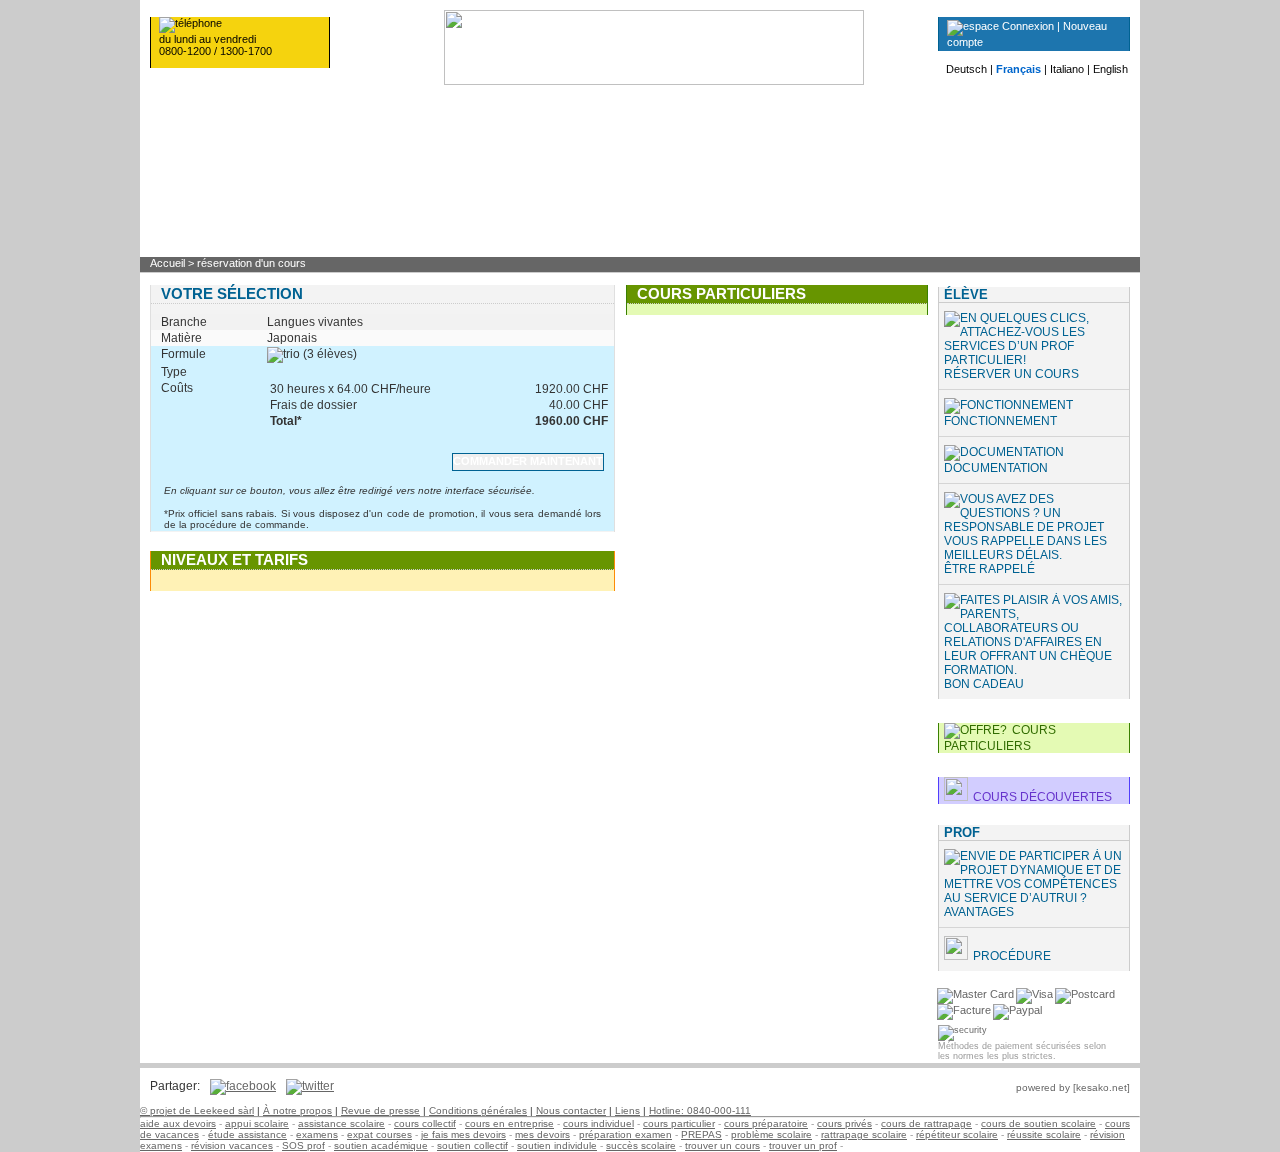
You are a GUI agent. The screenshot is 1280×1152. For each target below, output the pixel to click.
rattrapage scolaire (864, 1134)
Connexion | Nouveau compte (1027, 34)
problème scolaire (771, 1134)
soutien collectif (472, 1145)
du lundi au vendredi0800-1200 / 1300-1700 (215, 45)
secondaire (352, 93)
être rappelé (989, 569)
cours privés (844, 1123)
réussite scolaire (1044, 1134)
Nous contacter (571, 1110)
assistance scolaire (341, 1123)
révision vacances (232, 1145)
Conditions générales (478, 1110)
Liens (627, 1110)
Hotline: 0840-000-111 (700, 1110)
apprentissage (494, 93)
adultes (920, 93)
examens (317, 1134)
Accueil (167, 263)
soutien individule (557, 1145)
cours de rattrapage (926, 1123)
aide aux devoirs (178, 1123)
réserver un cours (1011, 374)
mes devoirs (542, 1134)
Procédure (1012, 956)
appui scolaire (257, 1123)
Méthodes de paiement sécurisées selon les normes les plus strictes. (1022, 1051)
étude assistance (247, 1134)
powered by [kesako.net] (1073, 1087)
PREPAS (701, 1134)
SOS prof (303, 1145)
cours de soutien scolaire (1038, 1123)
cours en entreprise (509, 1123)
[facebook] (238, 1086)
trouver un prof (803, 1145)
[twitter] (305, 1086)
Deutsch (966, 69)
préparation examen (625, 1134)
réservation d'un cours (251, 263)
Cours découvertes (1042, 797)
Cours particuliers (1000, 738)
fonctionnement (1000, 421)
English (1110, 69)
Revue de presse (380, 1110)
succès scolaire (641, 1145)
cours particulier (679, 1123)
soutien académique (381, 1145)
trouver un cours (722, 1145)
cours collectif (425, 1123)
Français (1018, 69)
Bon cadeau (984, 684)
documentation (996, 468)
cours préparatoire (766, 1123)
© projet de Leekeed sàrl (197, 1110)
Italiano (1067, 69)
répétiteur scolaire (957, 1134)
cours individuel (598, 1123)
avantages (979, 912)
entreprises (1063, 93)
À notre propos (297, 1110)
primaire (210, 93)
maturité (637, 93)
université (778, 93)
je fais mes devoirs (463, 1134)
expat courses (379, 1134)
